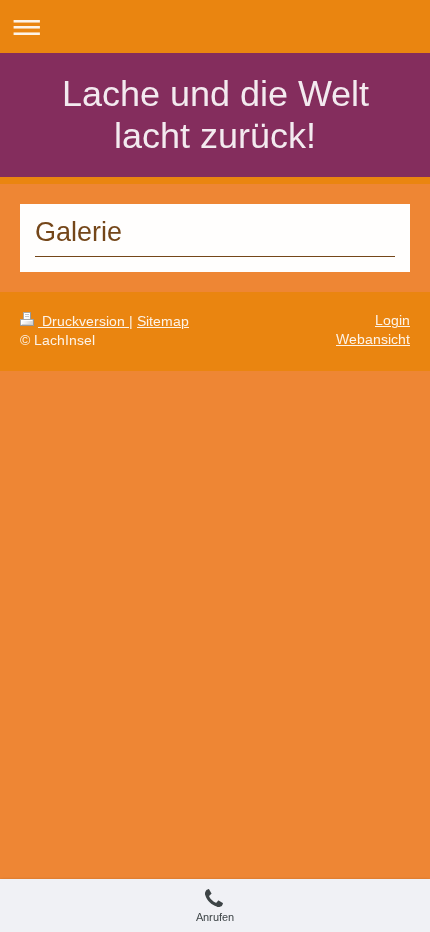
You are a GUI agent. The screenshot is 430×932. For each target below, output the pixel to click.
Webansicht (373, 339)
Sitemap (163, 321)
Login (392, 320)
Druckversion (83, 321)
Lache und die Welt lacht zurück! (215, 114)
